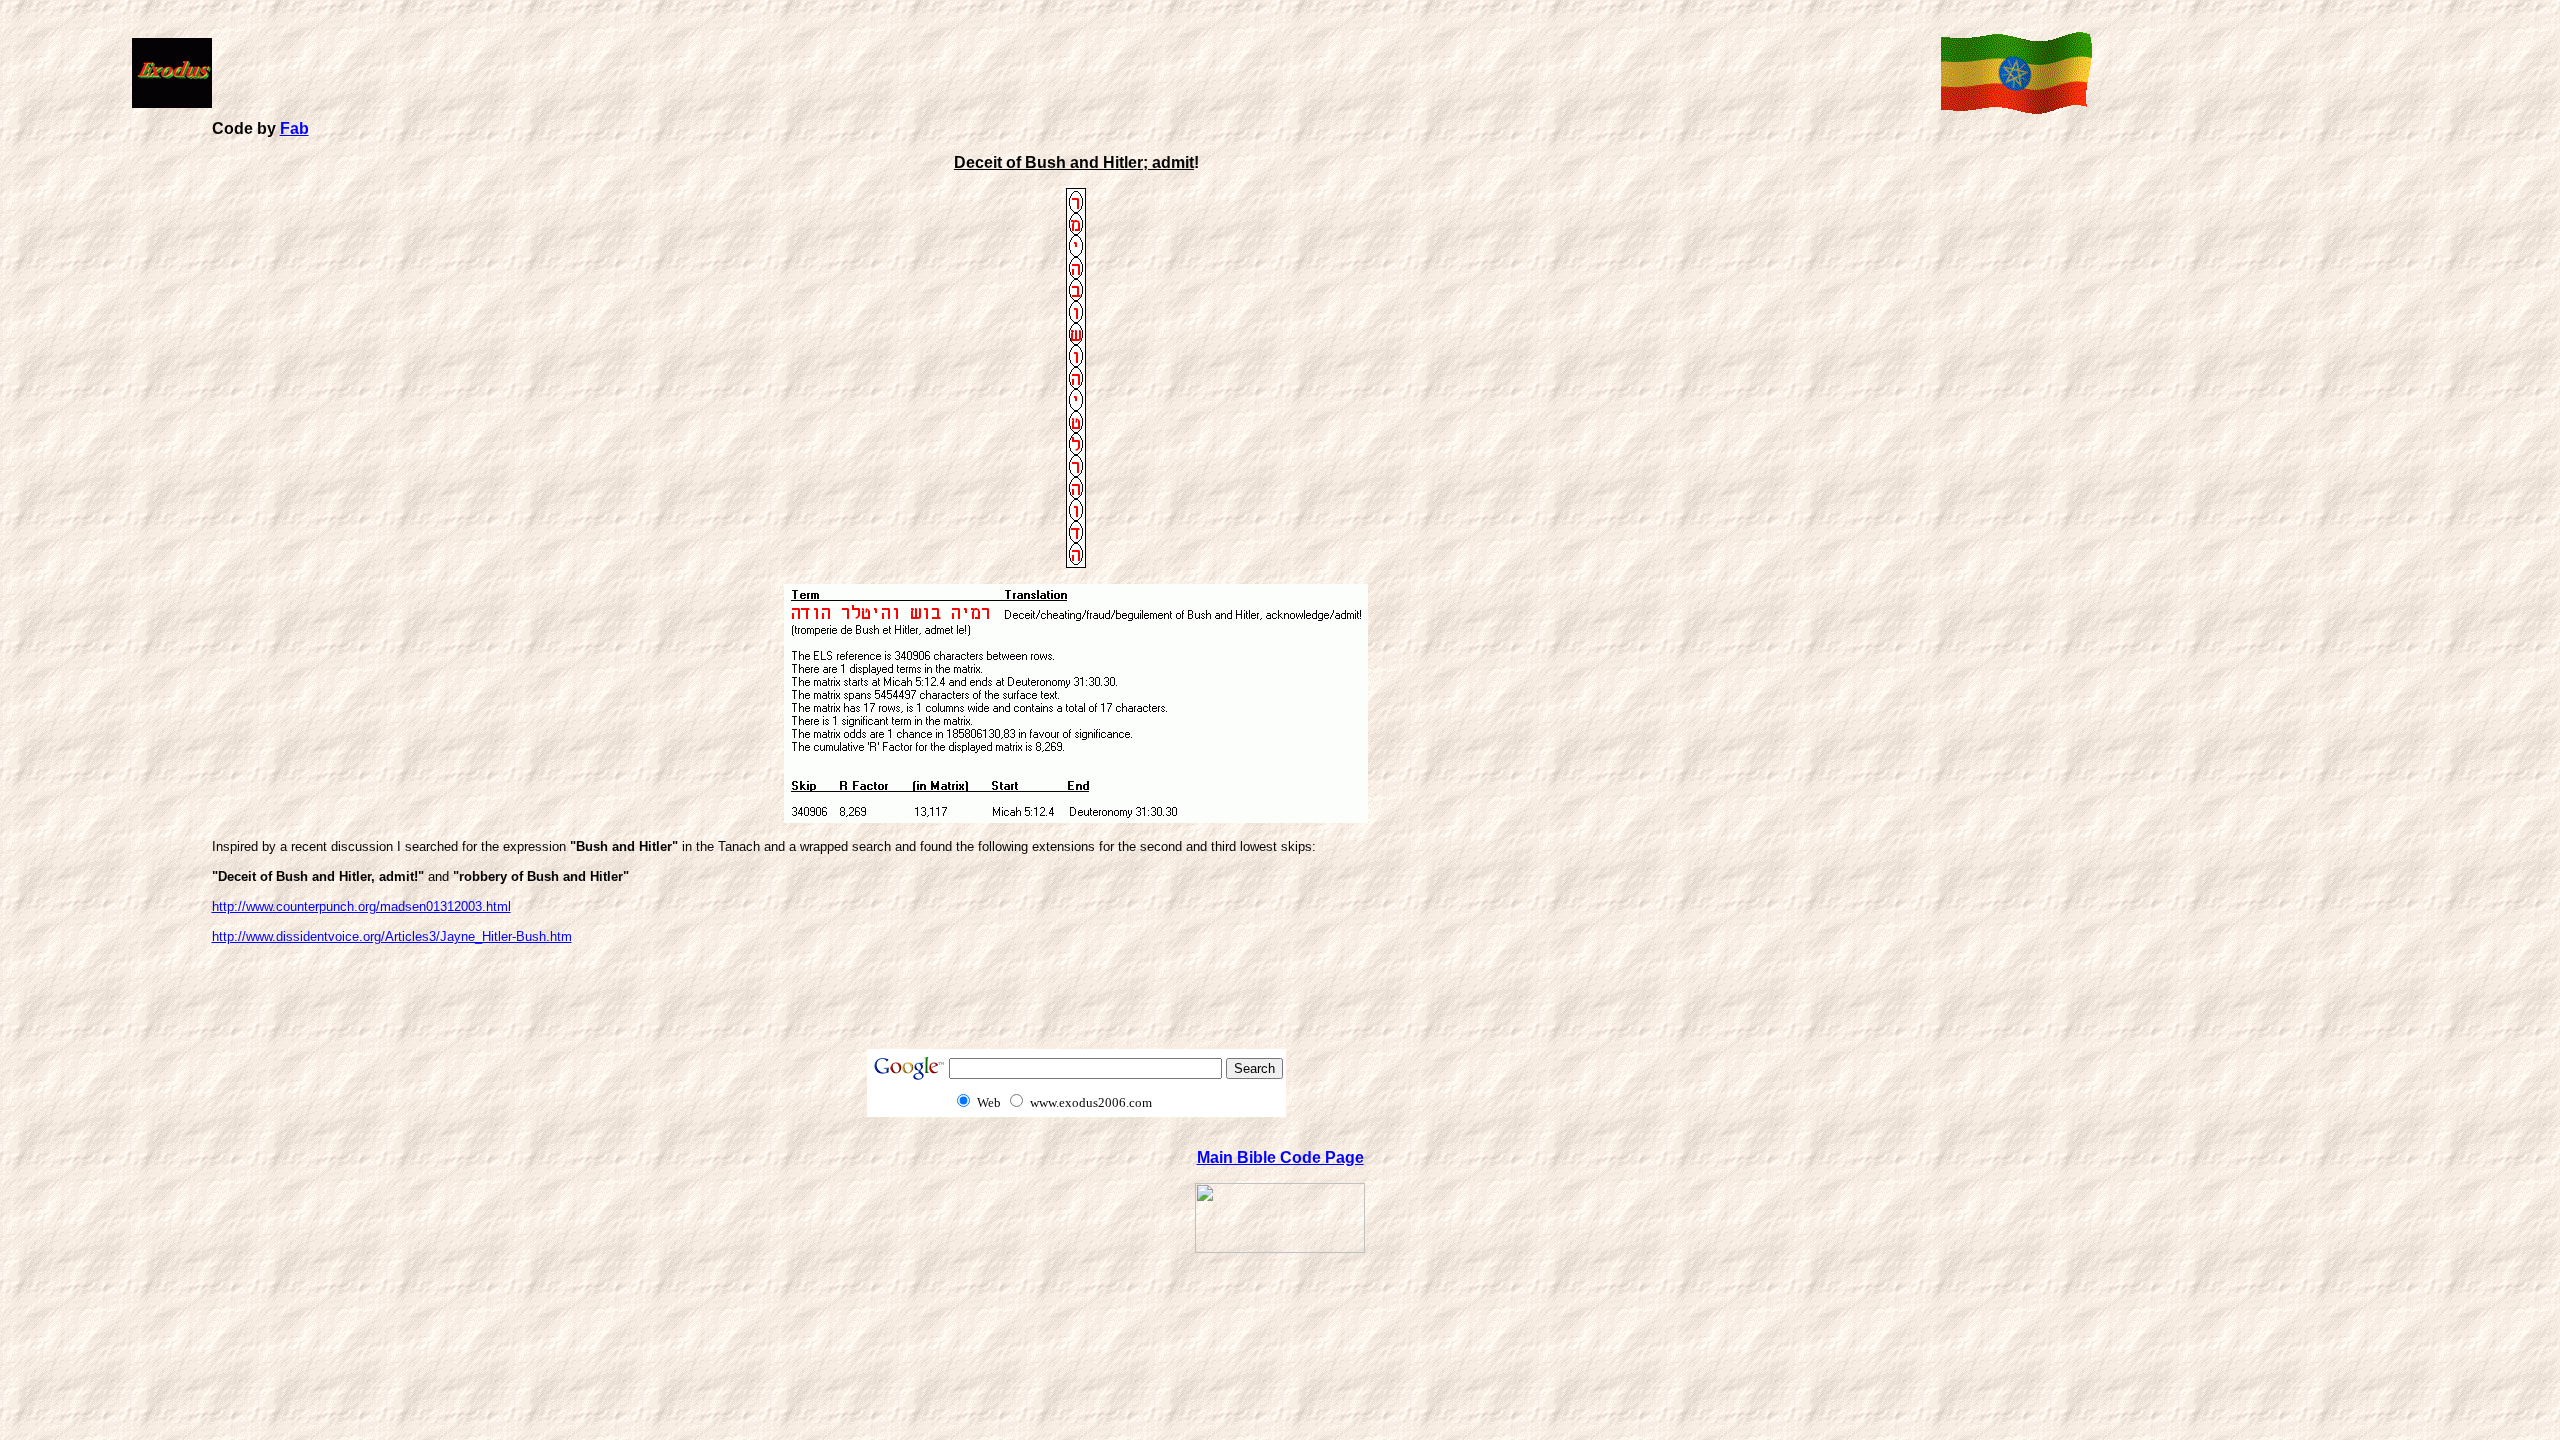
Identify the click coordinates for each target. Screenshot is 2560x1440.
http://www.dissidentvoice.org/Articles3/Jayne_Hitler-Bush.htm (392, 936)
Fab (294, 128)
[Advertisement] (1072, 71)
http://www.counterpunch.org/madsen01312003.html (361, 906)
